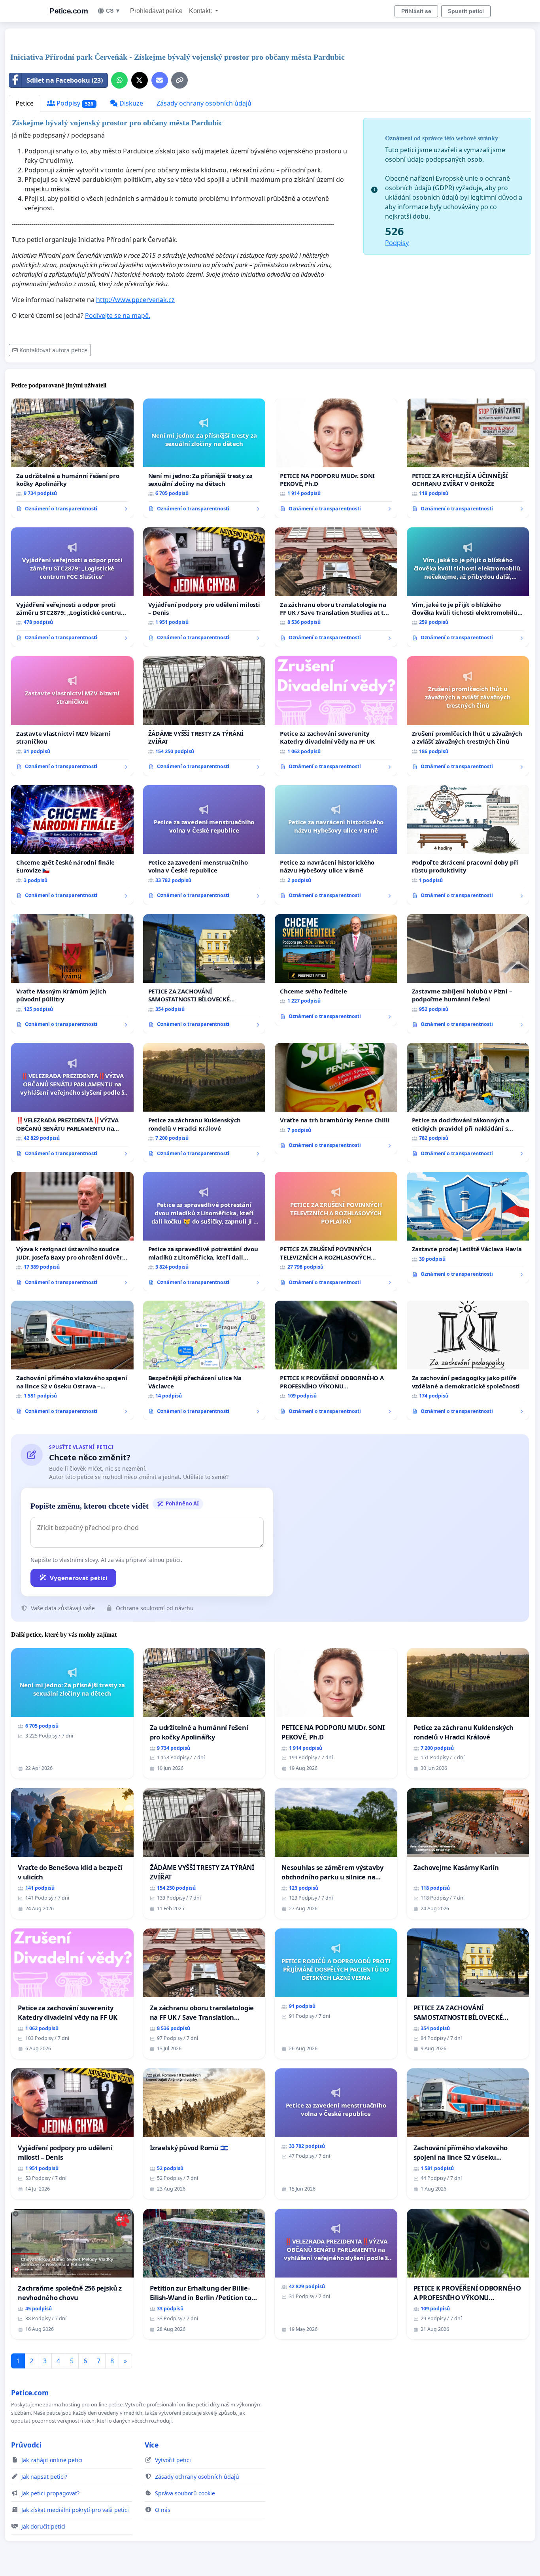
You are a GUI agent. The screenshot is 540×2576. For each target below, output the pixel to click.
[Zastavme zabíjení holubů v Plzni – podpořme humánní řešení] (468, 974)
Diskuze (130, 103)
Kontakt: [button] (201, 11)
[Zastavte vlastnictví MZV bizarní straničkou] (72, 716)
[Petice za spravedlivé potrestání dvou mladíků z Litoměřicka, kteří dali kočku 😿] (204, 1231)
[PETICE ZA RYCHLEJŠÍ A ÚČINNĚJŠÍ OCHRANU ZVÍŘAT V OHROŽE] (468, 458)
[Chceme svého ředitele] (336, 970)
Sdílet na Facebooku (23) (65, 80)
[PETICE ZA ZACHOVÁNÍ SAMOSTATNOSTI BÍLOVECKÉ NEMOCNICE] (204, 974)
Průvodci (26, 2445)
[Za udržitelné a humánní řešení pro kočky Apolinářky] (72, 458)
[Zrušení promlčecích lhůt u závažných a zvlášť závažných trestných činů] (468, 716)
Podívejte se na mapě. (118, 315)
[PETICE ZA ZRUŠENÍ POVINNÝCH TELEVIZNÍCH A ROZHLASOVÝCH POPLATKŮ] (336, 1231)
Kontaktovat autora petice (53, 350)
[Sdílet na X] (140, 80)
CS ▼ (113, 11)
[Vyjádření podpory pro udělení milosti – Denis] (204, 587)
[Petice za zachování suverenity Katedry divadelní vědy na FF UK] (336, 716)
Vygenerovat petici (79, 1578)
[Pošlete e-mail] (160, 80)
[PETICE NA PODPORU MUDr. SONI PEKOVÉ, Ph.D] (336, 458)
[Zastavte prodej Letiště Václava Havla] (468, 1228)
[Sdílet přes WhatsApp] (119, 80)
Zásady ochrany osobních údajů (204, 103)
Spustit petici (466, 11)
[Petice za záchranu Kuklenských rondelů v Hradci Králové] (204, 1103)
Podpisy (74, 103)
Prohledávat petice (156, 11)
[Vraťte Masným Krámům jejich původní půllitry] (72, 974)
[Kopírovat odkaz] (179, 80)
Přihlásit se (416, 11)
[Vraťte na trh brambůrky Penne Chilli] (336, 1099)
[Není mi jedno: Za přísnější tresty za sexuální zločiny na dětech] (204, 458)
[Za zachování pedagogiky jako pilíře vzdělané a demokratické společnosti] (468, 1360)
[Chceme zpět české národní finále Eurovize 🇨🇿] (72, 845)
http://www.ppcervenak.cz (135, 300)
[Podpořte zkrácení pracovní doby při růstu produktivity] (468, 845)
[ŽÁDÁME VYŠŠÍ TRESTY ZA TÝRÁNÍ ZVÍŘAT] (204, 716)
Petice (25, 103)
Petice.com (69, 11)
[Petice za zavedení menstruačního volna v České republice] (204, 845)
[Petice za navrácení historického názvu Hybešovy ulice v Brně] (336, 845)
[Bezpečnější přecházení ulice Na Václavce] (204, 1360)
